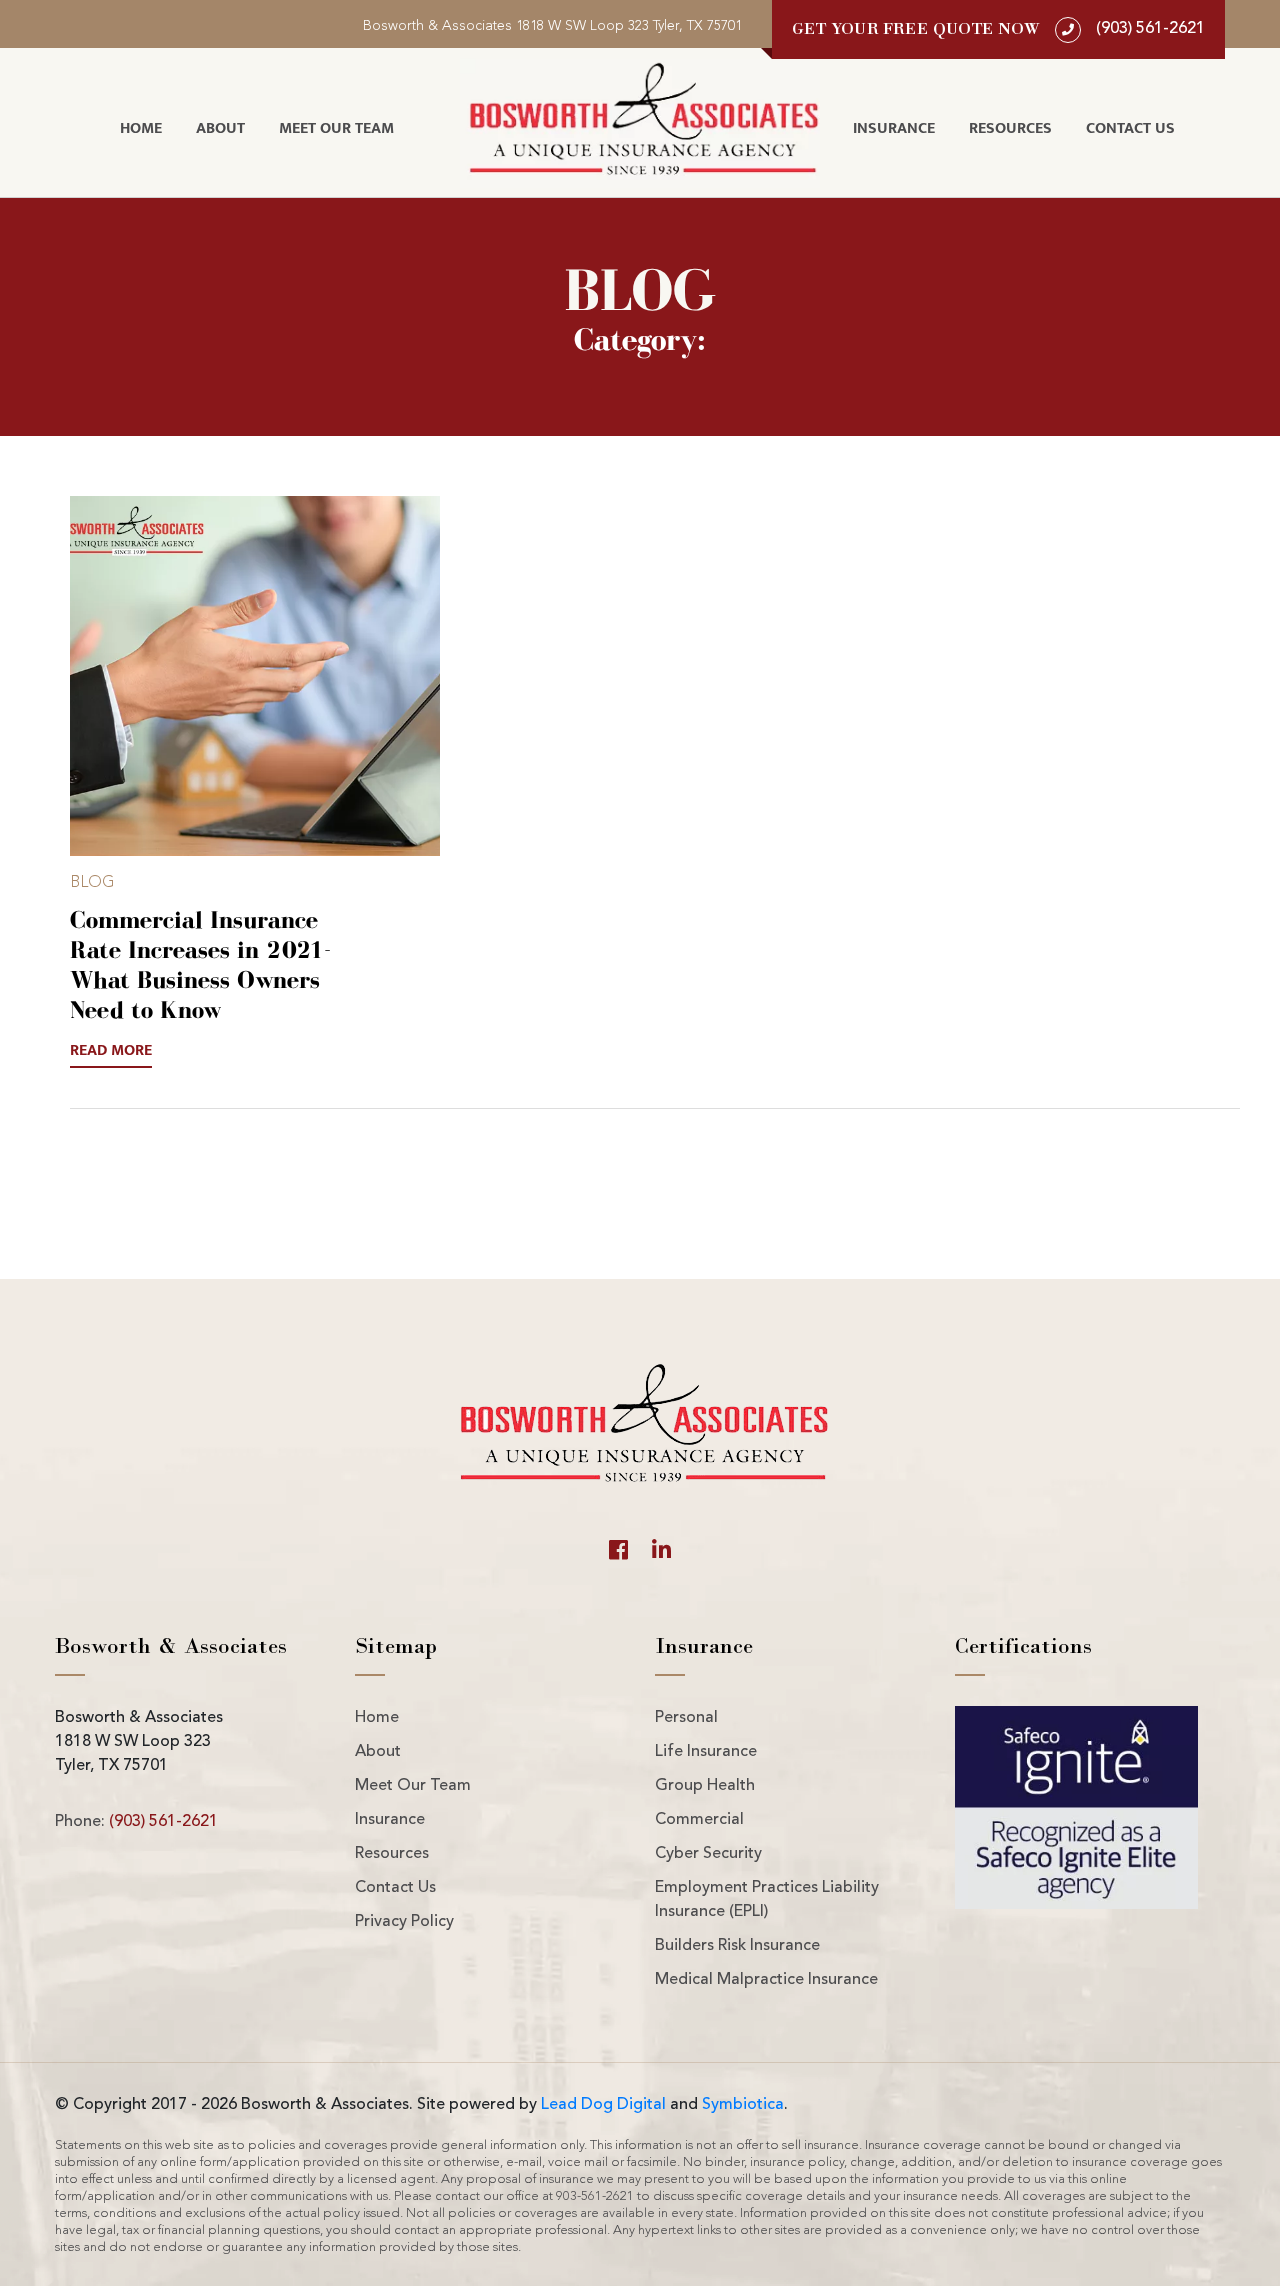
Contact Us (1130, 128)
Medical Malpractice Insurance (766, 1980)
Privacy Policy (404, 1922)
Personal (686, 1718)
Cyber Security (708, 1854)
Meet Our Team (336, 128)
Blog (92, 883)
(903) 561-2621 (163, 1822)
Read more (111, 1051)
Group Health (705, 1786)
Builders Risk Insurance (737, 1946)
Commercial (699, 1820)
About (220, 128)
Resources (1010, 128)
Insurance (894, 128)
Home (141, 128)
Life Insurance (706, 1752)
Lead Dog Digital (603, 2105)
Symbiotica (743, 2105)
